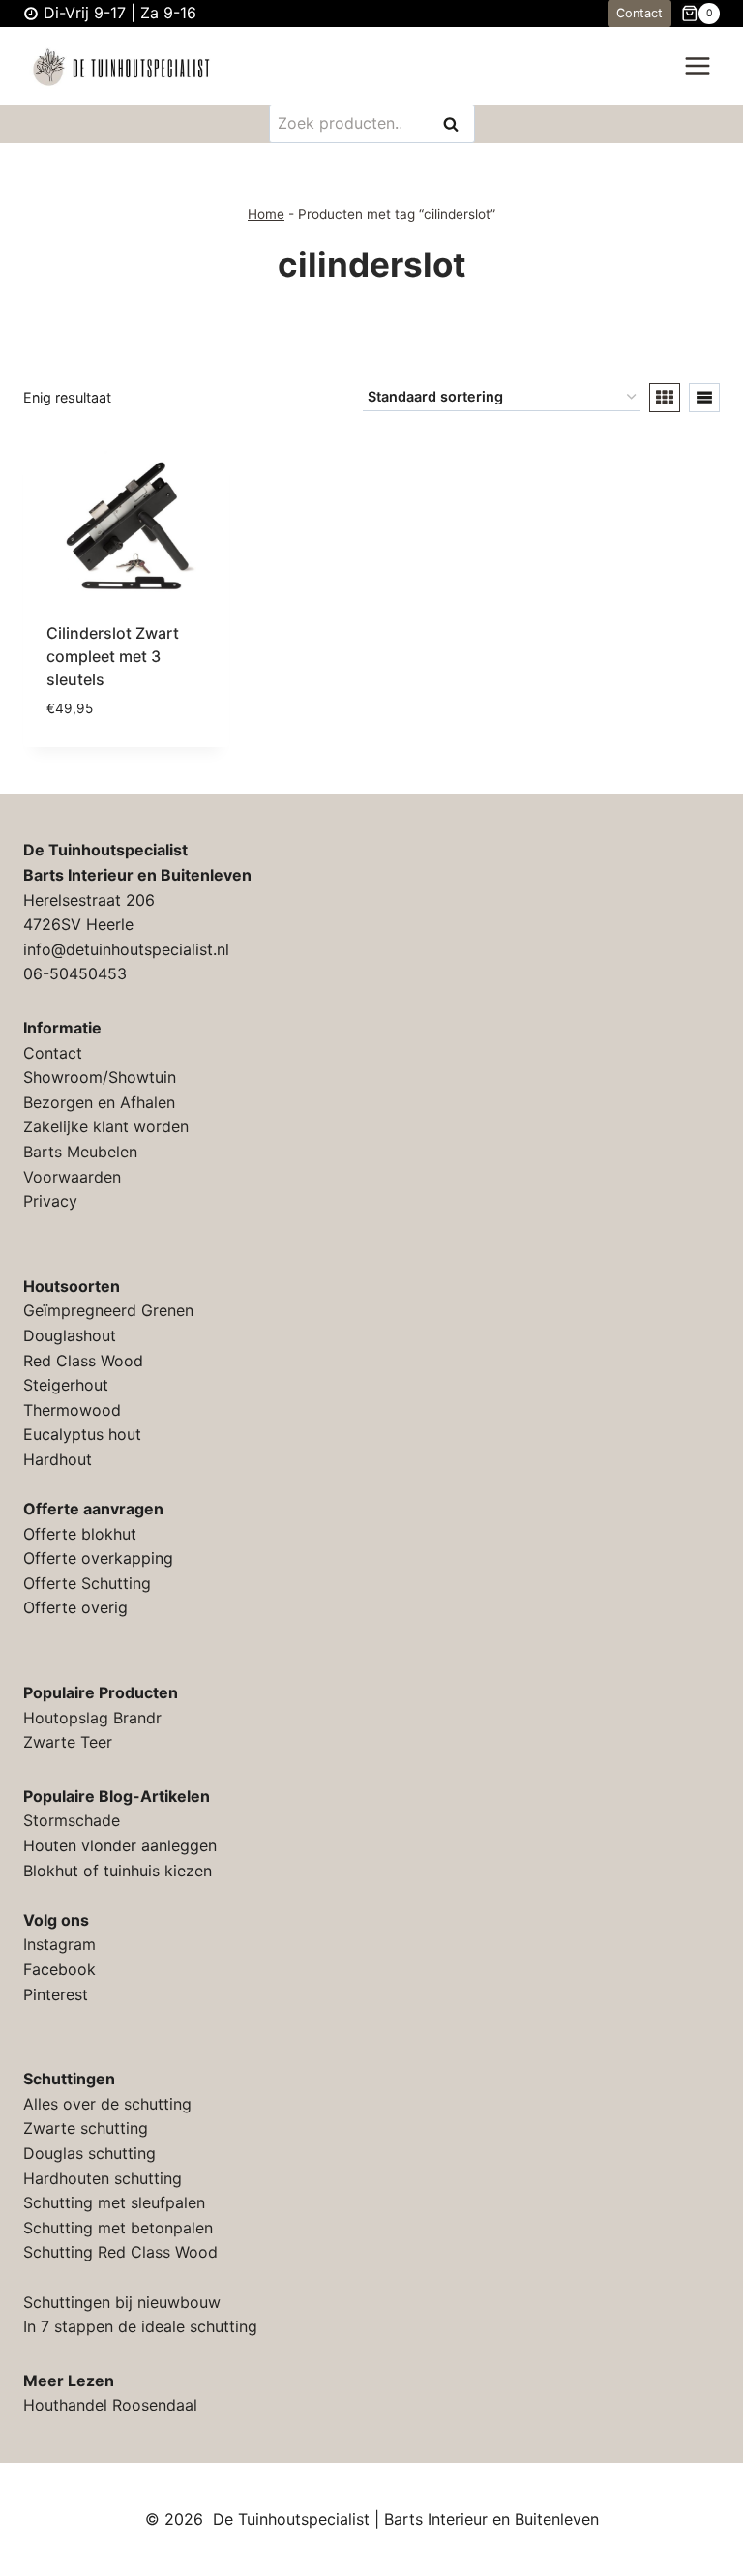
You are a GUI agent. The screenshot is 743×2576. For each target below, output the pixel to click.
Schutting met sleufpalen (114, 2202)
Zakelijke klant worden (106, 1126)
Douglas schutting (89, 2153)
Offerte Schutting (87, 1583)
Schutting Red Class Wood (120, 2252)
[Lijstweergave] (704, 398)
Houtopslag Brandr (92, 1718)
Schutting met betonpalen (118, 2228)
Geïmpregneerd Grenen (108, 1310)
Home (266, 214)
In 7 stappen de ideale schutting (140, 2326)
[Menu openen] (697, 66)
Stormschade (72, 1820)
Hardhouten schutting (103, 2178)
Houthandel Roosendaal (110, 2405)
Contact (639, 13)
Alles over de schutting (107, 2104)
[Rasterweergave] (665, 398)
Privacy (50, 1201)
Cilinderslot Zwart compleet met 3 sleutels (113, 656)
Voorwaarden (72, 1177)
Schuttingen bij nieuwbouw (122, 2302)
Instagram (59, 1944)
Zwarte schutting (86, 2128)
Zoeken (457, 125)
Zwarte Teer (68, 1742)
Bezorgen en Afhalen (99, 1102)
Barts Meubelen (80, 1152)
